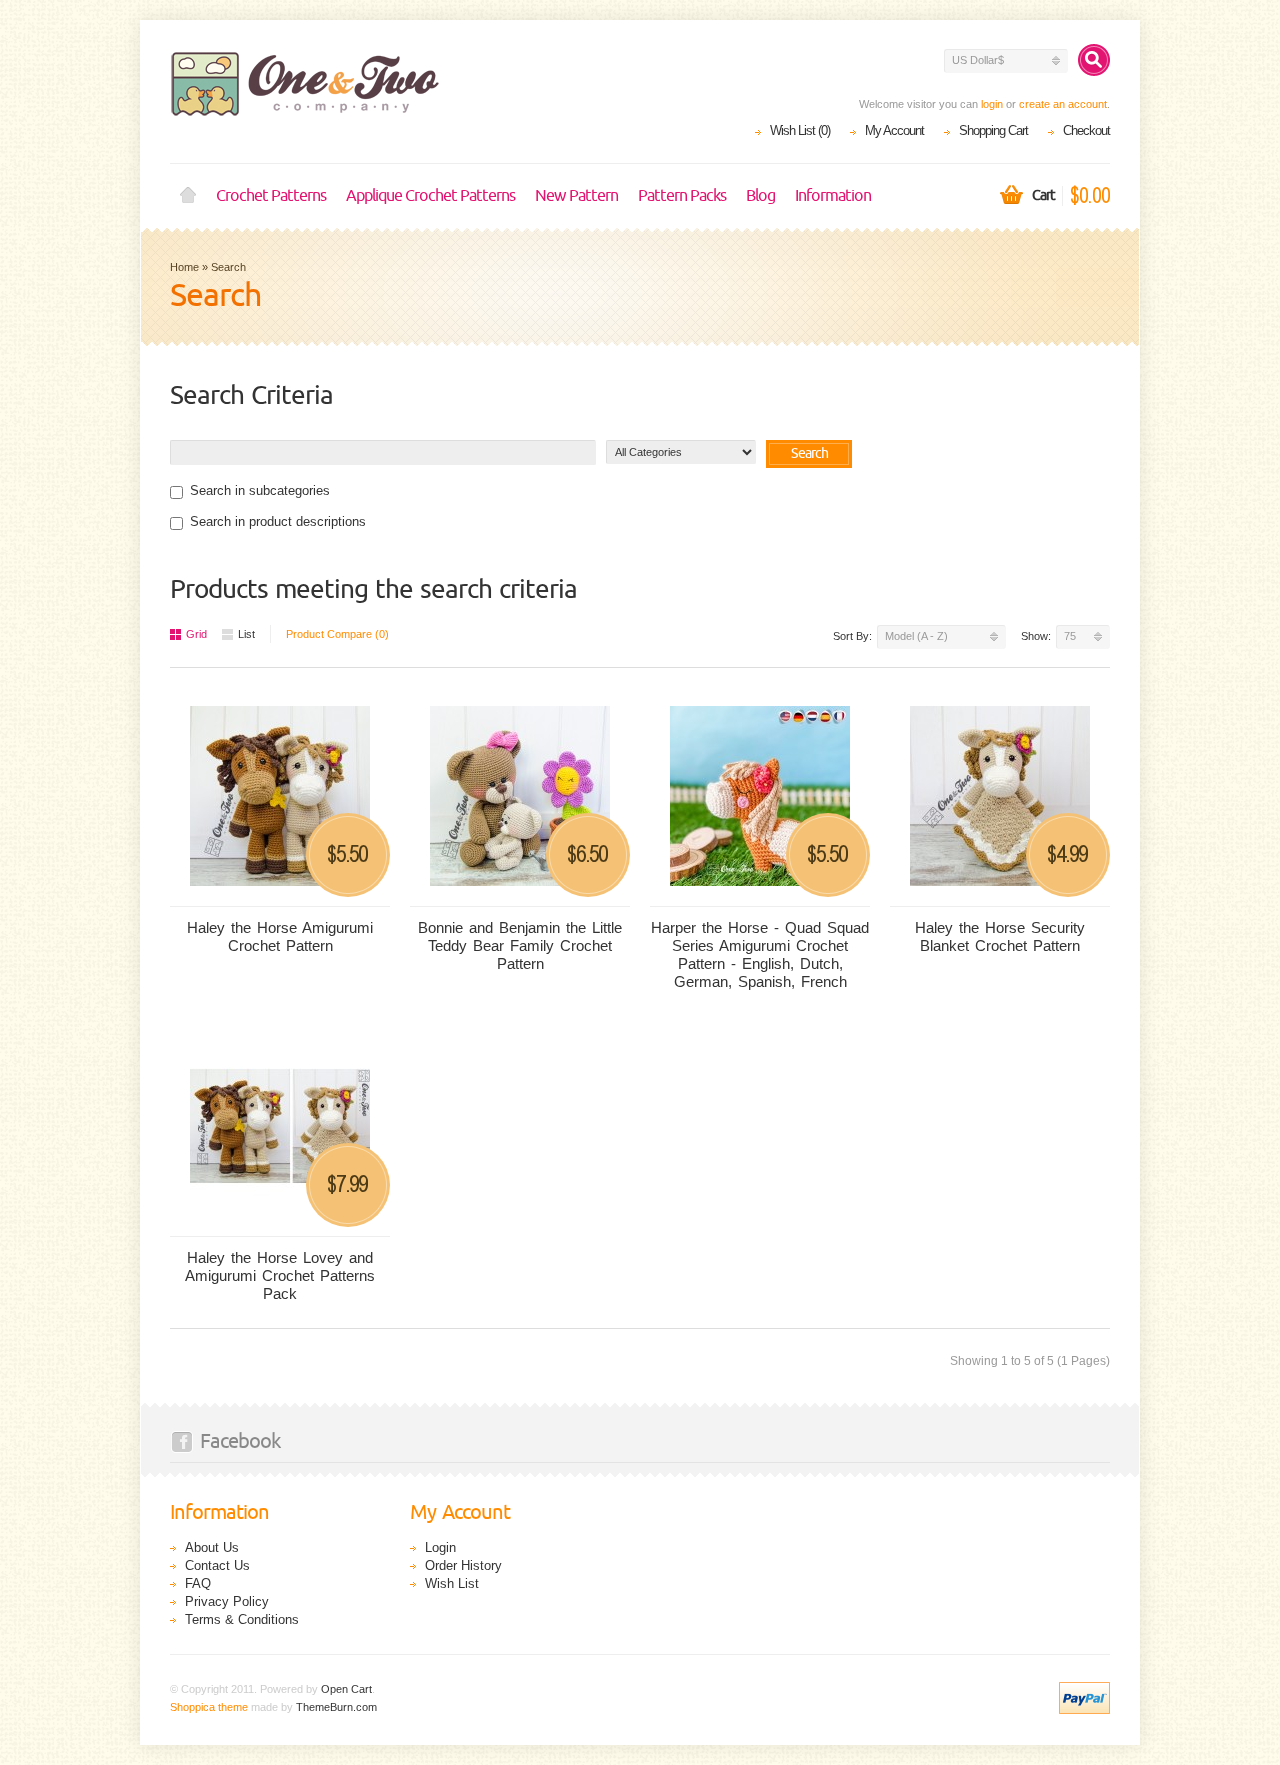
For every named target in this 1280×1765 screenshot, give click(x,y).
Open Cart (346, 1689)
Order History (463, 1565)
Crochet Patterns (271, 196)
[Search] (1094, 60)
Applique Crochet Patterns (430, 196)
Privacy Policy (227, 1601)
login (992, 104)
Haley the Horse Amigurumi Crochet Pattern (280, 936)
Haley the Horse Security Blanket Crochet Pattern (1000, 936)
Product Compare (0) (337, 634)
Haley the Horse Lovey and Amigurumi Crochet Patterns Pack (280, 1275)
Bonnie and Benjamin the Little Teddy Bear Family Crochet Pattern (520, 945)
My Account (894, 130)
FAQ (198, 1583)
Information (833, 196)
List (246, 634)
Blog (760, 196)
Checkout (1086, 130)
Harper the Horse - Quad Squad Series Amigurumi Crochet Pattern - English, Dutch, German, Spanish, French (760, 954)
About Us (212, 1547)
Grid (196, 634)
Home (188, 196)
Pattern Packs (682, 196)
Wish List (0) (800, 130)
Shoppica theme (209, 1707)
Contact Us (217, 1565)
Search (228, 267)
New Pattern (576, 196)
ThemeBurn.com (336, 1707)
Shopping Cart (993, 130)
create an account (1063, 104)
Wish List (452, 1583)
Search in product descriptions (278, 521)
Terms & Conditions (242, 1619)
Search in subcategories (260, 490)
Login (440, 1547)
